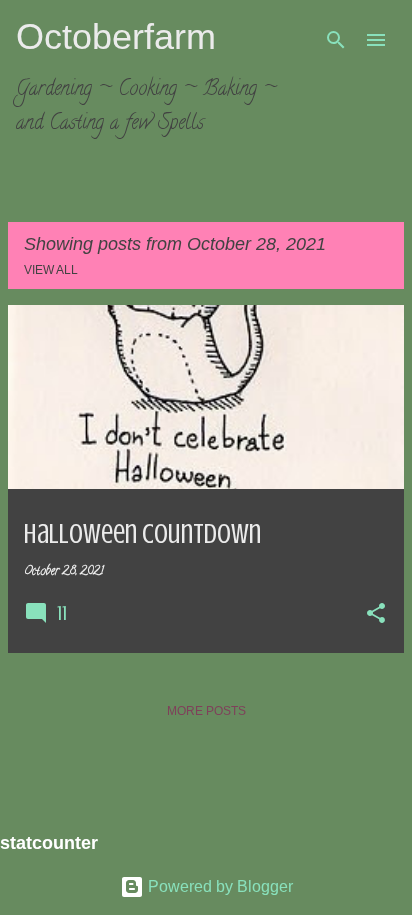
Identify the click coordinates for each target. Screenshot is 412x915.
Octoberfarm (116, 36)
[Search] (336, 40)
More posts (206, 711)
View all (51, 270)
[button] (376, 615)
